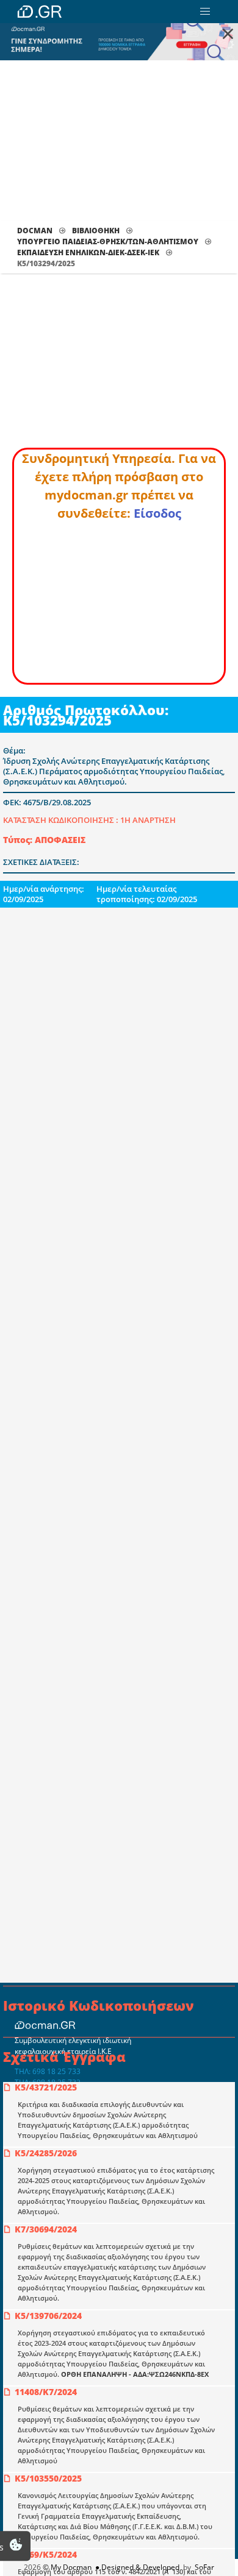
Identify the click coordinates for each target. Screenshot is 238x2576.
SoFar (204, 2567)
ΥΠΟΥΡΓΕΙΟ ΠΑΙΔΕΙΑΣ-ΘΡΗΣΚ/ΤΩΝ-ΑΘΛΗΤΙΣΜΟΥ (108, 242)
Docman (35, 231)
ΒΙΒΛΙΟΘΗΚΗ (96, 231)
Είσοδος (157, 513)
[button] (205, 12)
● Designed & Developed (136, 2567)
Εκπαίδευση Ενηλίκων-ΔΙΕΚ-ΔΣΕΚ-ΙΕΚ (88, 252)
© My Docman (67, 2567)
